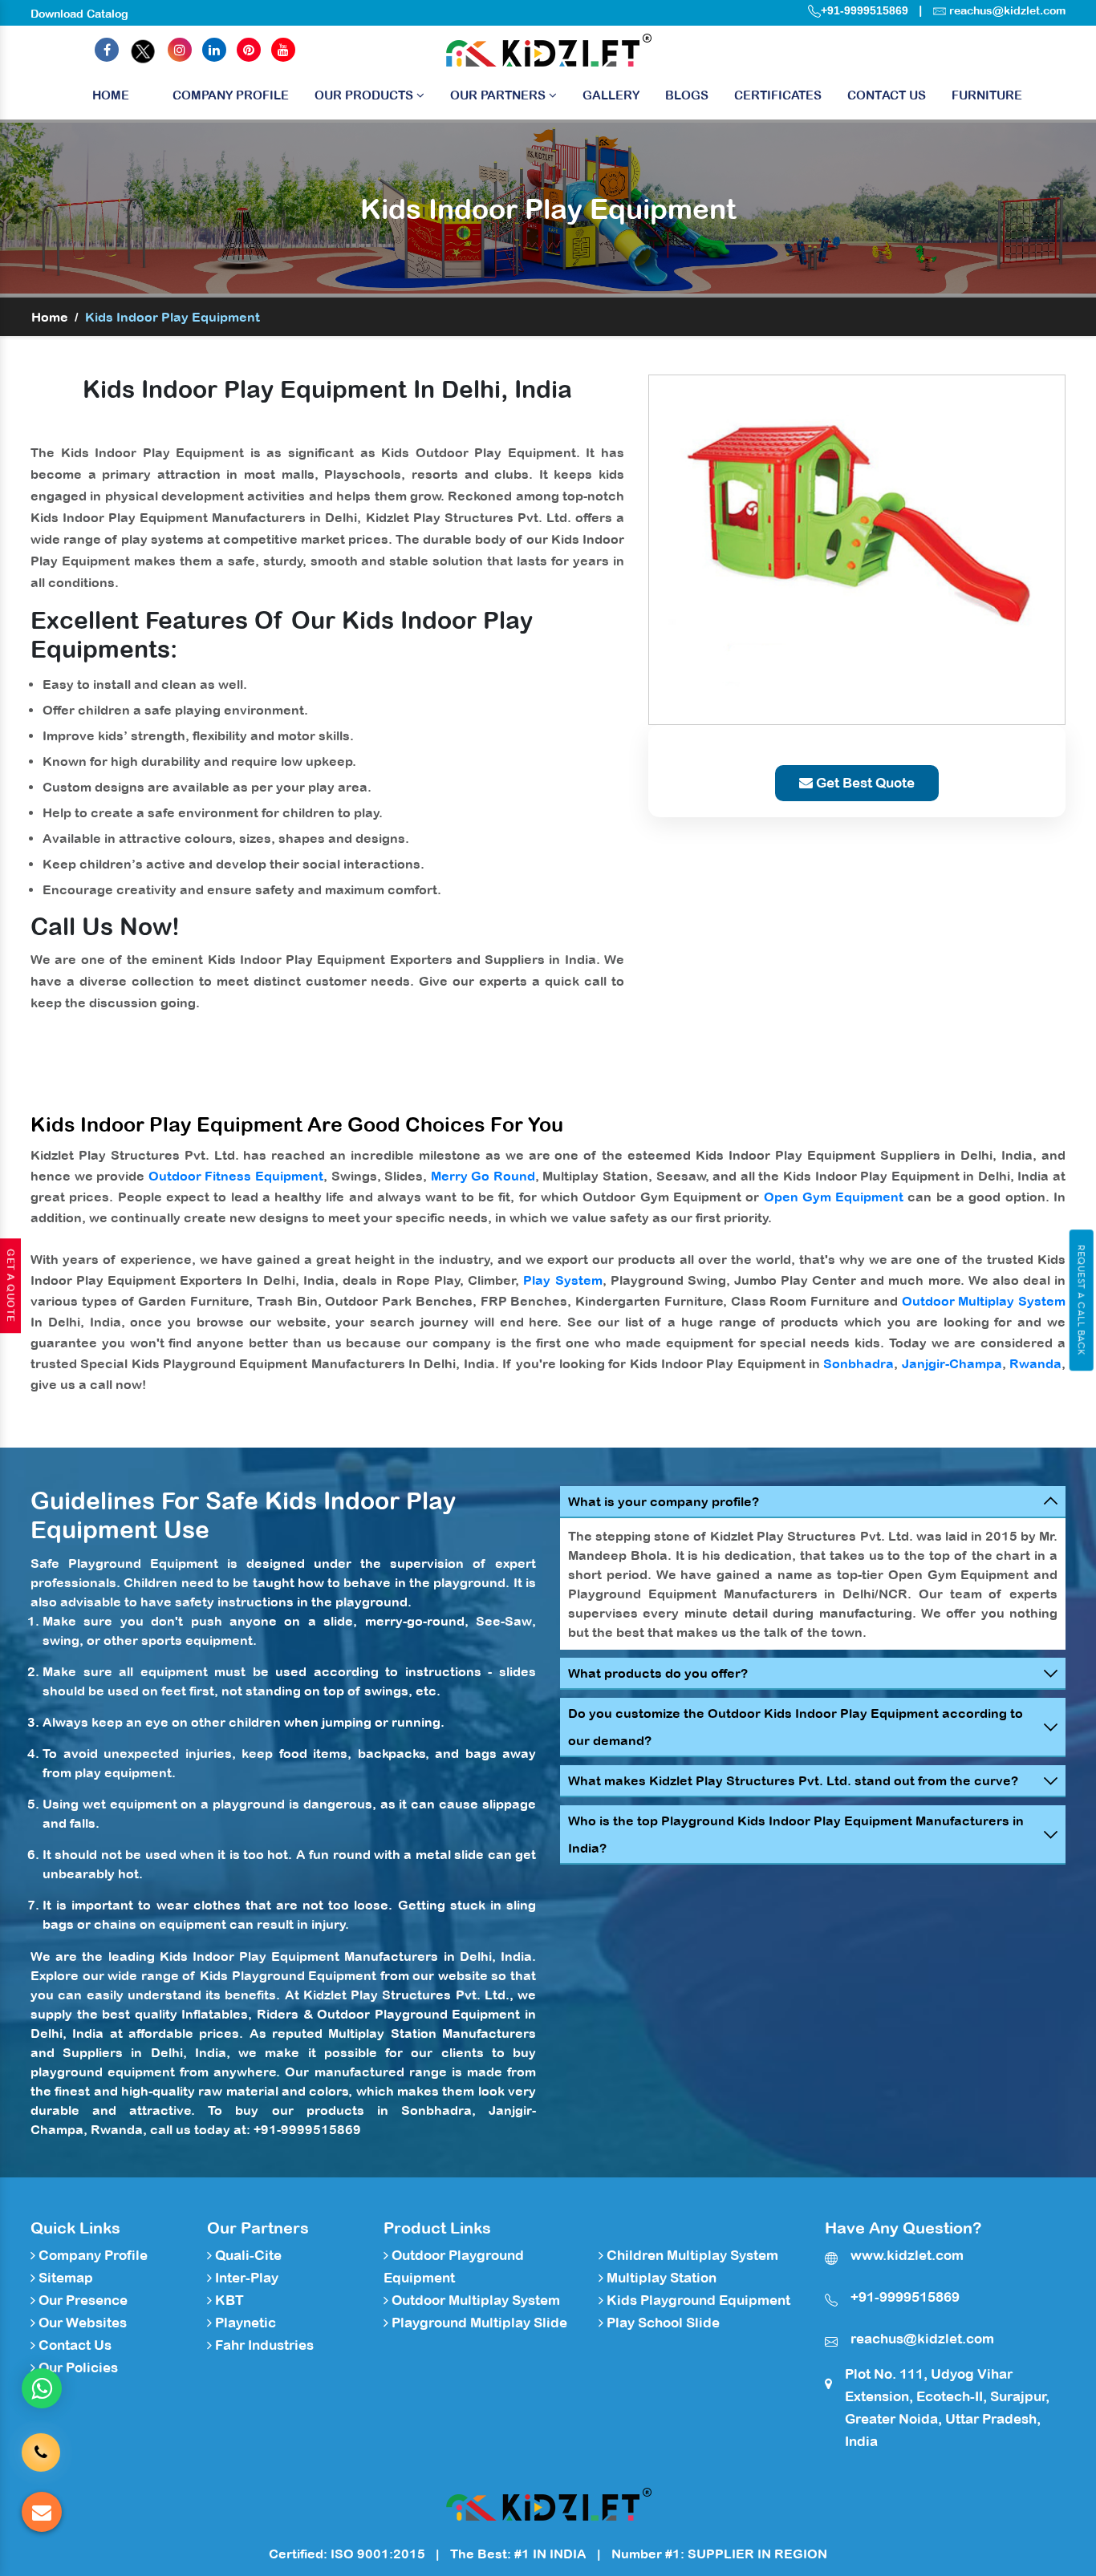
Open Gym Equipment (834, 1197)
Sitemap (64, 2278)
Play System (562, 1280)
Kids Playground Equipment (288, 1975)
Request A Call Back (1081, 1300)
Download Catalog (79, 14)
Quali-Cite (247, 2255)
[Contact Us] (41, 2448)
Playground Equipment (143, 1563)
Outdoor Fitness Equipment (236, 1176)
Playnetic (244, 2323)
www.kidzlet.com (907, 2255)
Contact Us (887, 95)
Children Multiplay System (691, 2255)
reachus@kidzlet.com (1007, 10)
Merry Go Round (483, 1176)
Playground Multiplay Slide (478, 2323)
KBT (228, 2300)
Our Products (365, 95)
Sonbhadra (859, 1363)
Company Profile (231, 95)
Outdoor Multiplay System (984, 1301)
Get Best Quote (864, 783)
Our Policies (77, 2367)
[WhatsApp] (42, 2388)
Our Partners (499, 95)
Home (111, 95)
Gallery (611, 95)
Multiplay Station (382, 2033)
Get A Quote (10, 1286)
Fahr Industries (263, 2345)
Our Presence (81, 2300)
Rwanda (1035, 1363)
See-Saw (504, 1621)
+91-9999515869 (865, 10)
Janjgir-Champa (952, 1363)
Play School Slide (662, 2323)
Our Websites (81, 2323)
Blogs (687, 95)
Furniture (987, 95)
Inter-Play (245, 2278)
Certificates (778, 95)
